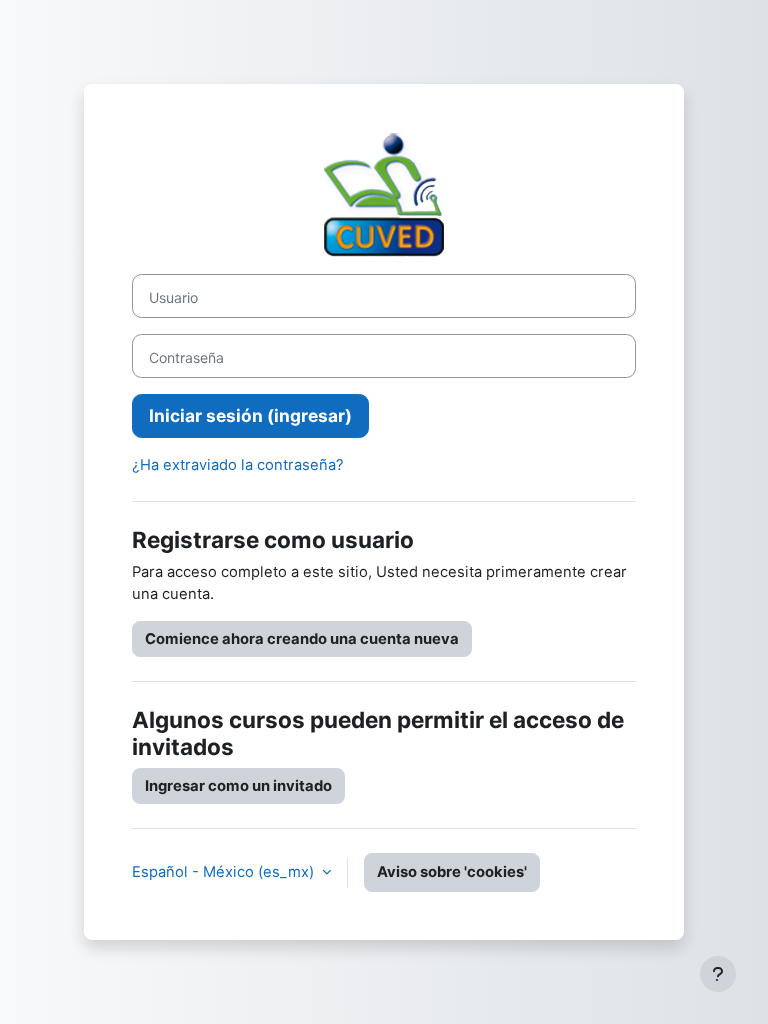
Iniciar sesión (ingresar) (250, 415)
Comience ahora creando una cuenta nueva (302, 639)
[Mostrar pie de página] (718, 974)
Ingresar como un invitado (238, 786)
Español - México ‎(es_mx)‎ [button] (225, 872)
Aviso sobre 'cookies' (452, 872)
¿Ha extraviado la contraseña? (238, 465)
